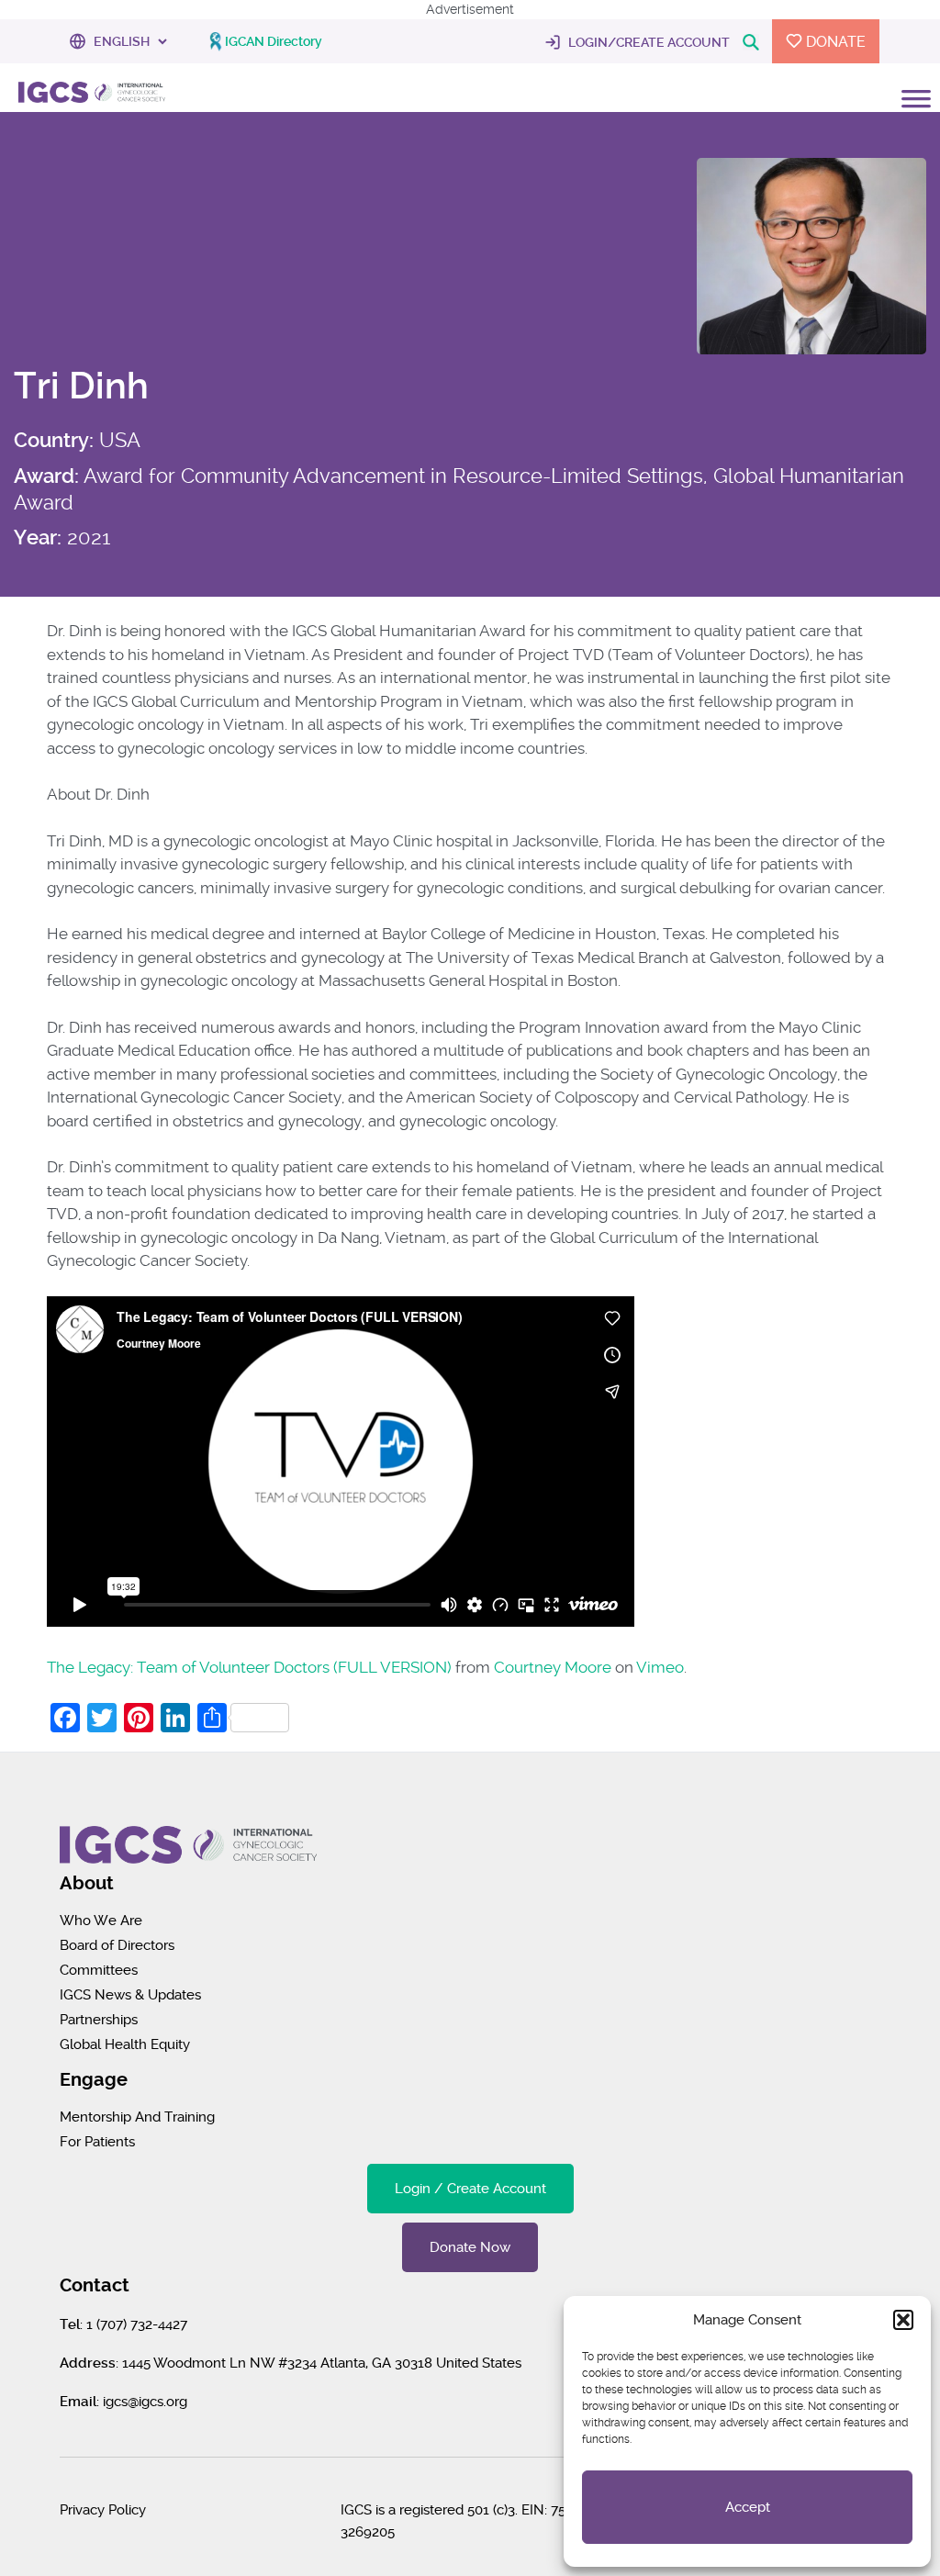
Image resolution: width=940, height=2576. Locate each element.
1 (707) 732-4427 (137, 2324)
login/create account (648, 42)
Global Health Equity (125, 2044)
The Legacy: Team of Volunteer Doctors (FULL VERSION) (249, 1667)
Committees (99, 1970)
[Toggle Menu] (916, 119)
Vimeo (660, 1667)
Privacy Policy (103, 2510)
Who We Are (101, 1921)
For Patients (97, 2142)
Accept (748, 2507)
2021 (89, 537)
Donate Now (470, 2247)
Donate (834, 42)
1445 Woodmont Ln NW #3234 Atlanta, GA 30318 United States (322, 2363)
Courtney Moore (553, 1667)
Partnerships (99, 2020)
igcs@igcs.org (145, 2402)
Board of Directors (117, 1945)
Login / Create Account (470, 2189)
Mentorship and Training (137, 2117)
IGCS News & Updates (130, 1995)
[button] (903, 2320)
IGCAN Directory (274, 41)
